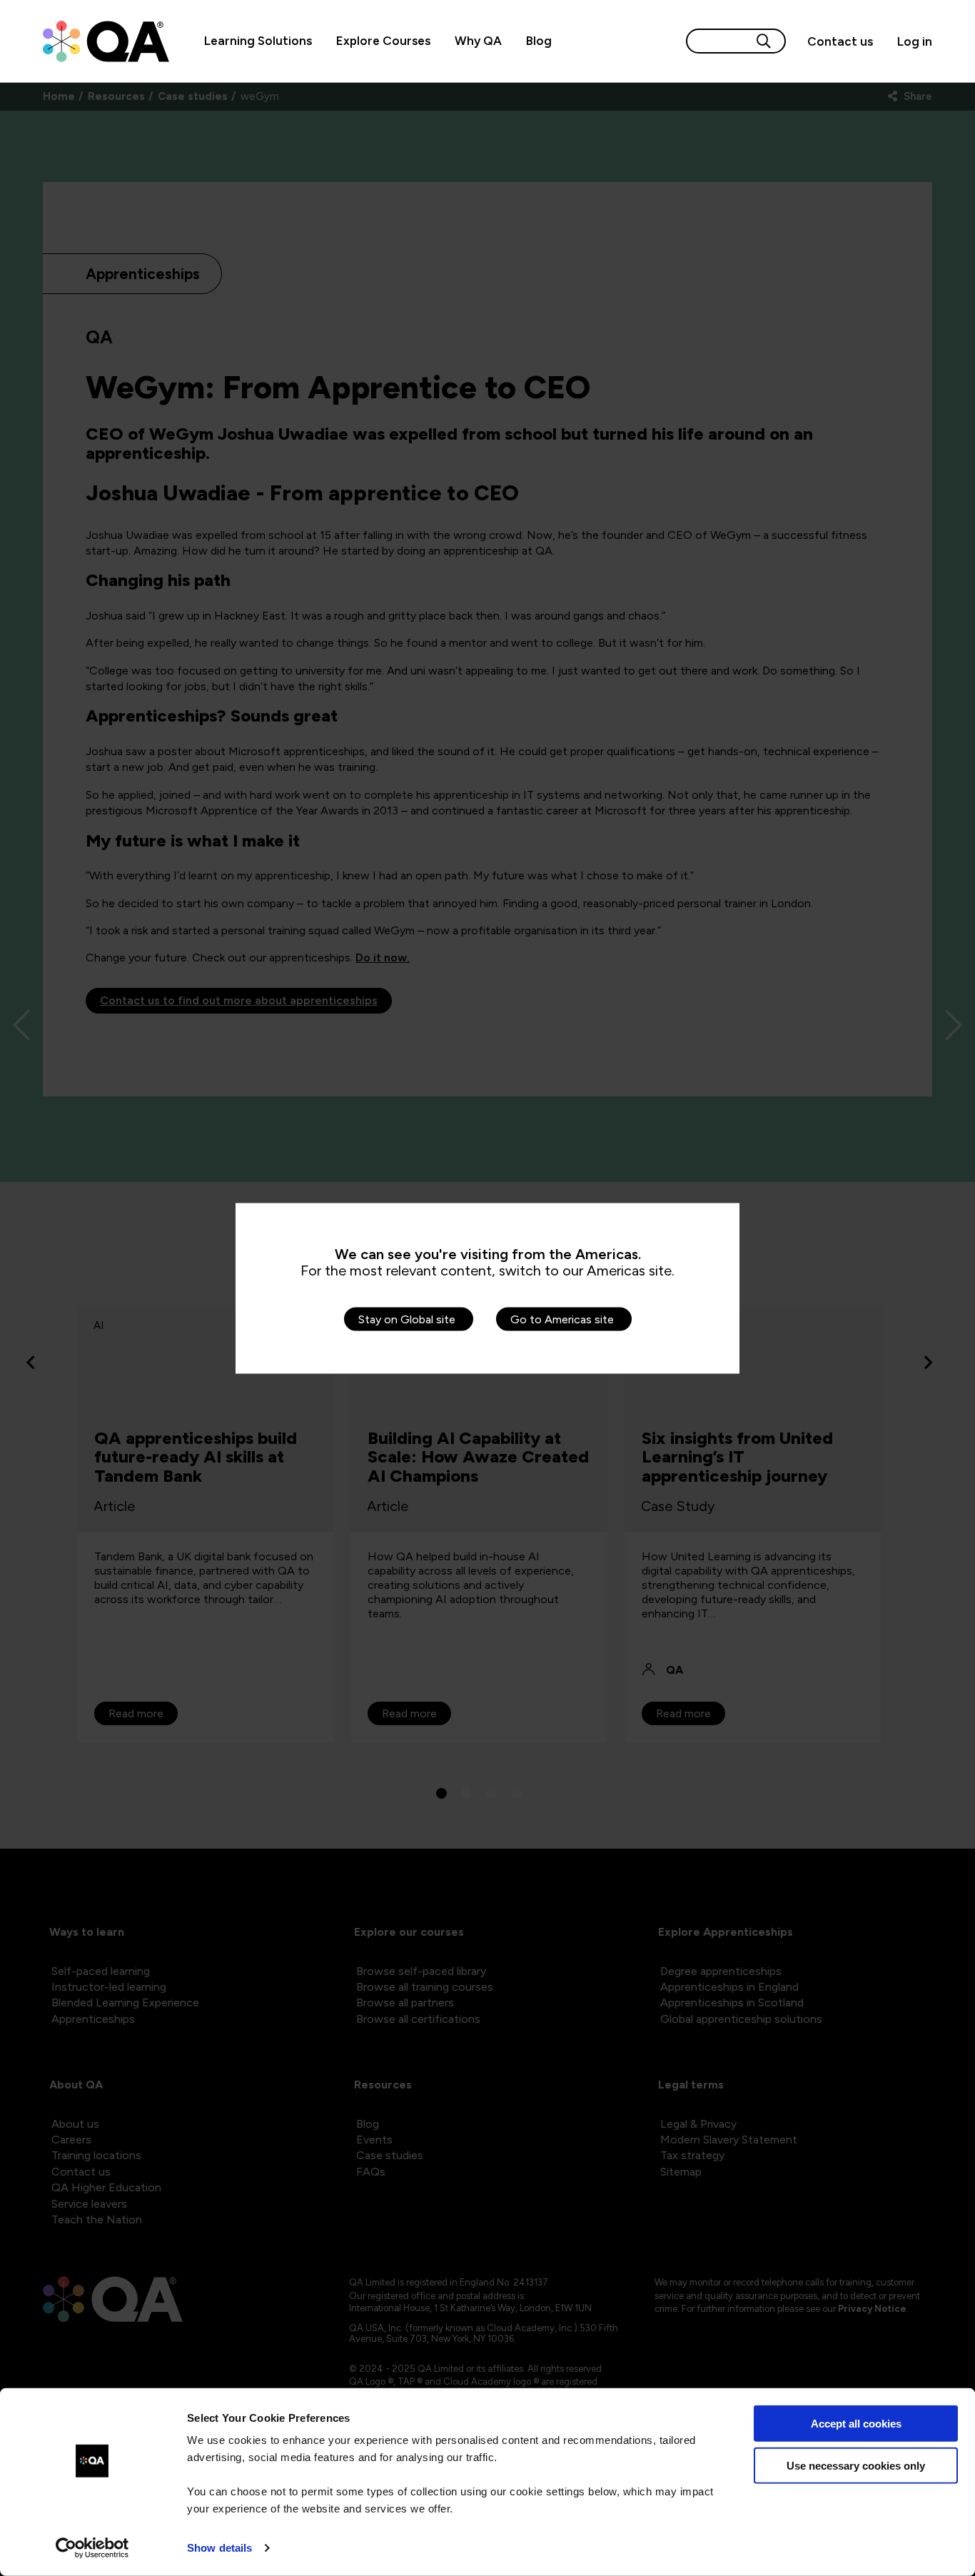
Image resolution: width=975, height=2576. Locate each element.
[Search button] (764, 41)
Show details (219, 2548)
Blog (539, 41)
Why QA (478, 41)
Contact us (840, 41)
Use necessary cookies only (856, 2465)
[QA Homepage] (106, 41)
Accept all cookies (856, 2424)
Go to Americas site (562, 1319)
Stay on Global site (407, 1319)
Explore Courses (383, 41)
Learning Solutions (258, 41)
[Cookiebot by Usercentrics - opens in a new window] (92, 2548)
